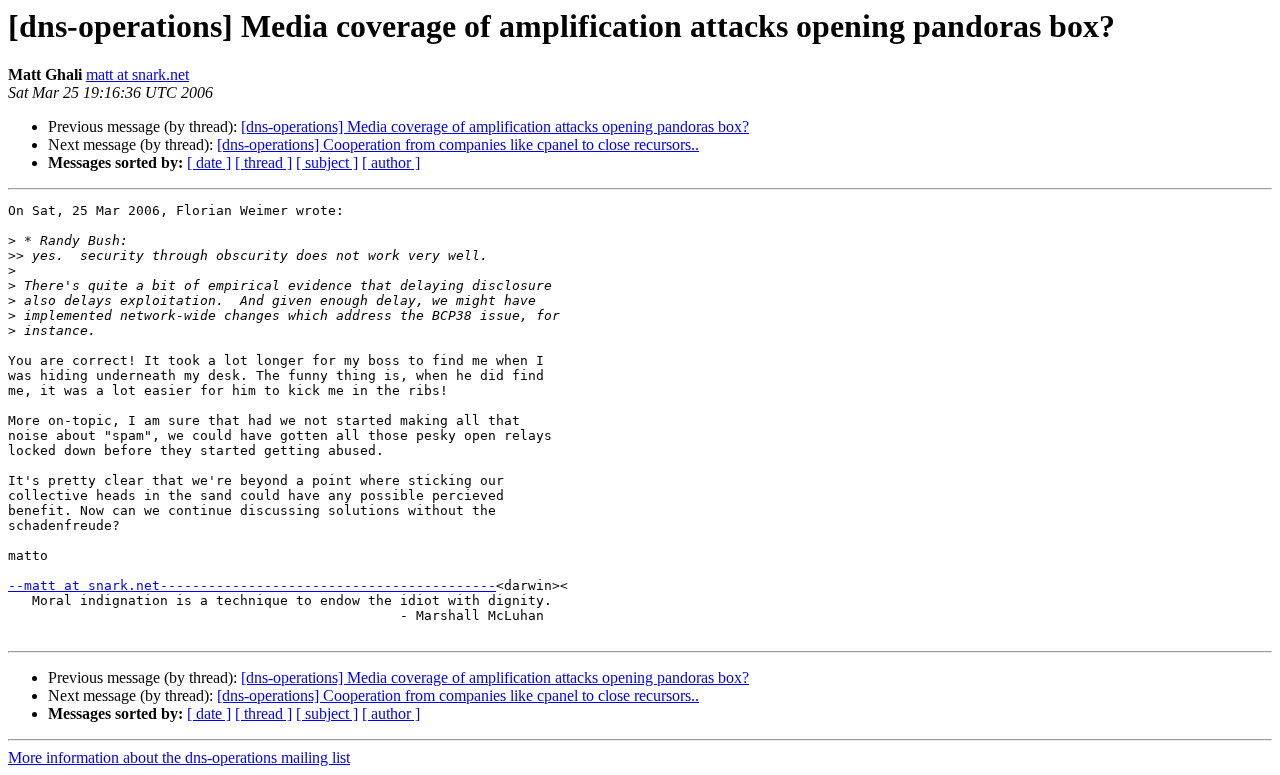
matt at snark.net (137, 74)
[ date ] (209, 162)
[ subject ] (327, 162)
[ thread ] (263, 162)
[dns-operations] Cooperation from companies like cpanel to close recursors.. (458, 144)
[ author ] (391, 162)
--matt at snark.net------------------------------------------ (252, 585)
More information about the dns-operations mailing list (179, 757)
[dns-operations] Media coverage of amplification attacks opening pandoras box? (495, 126)
